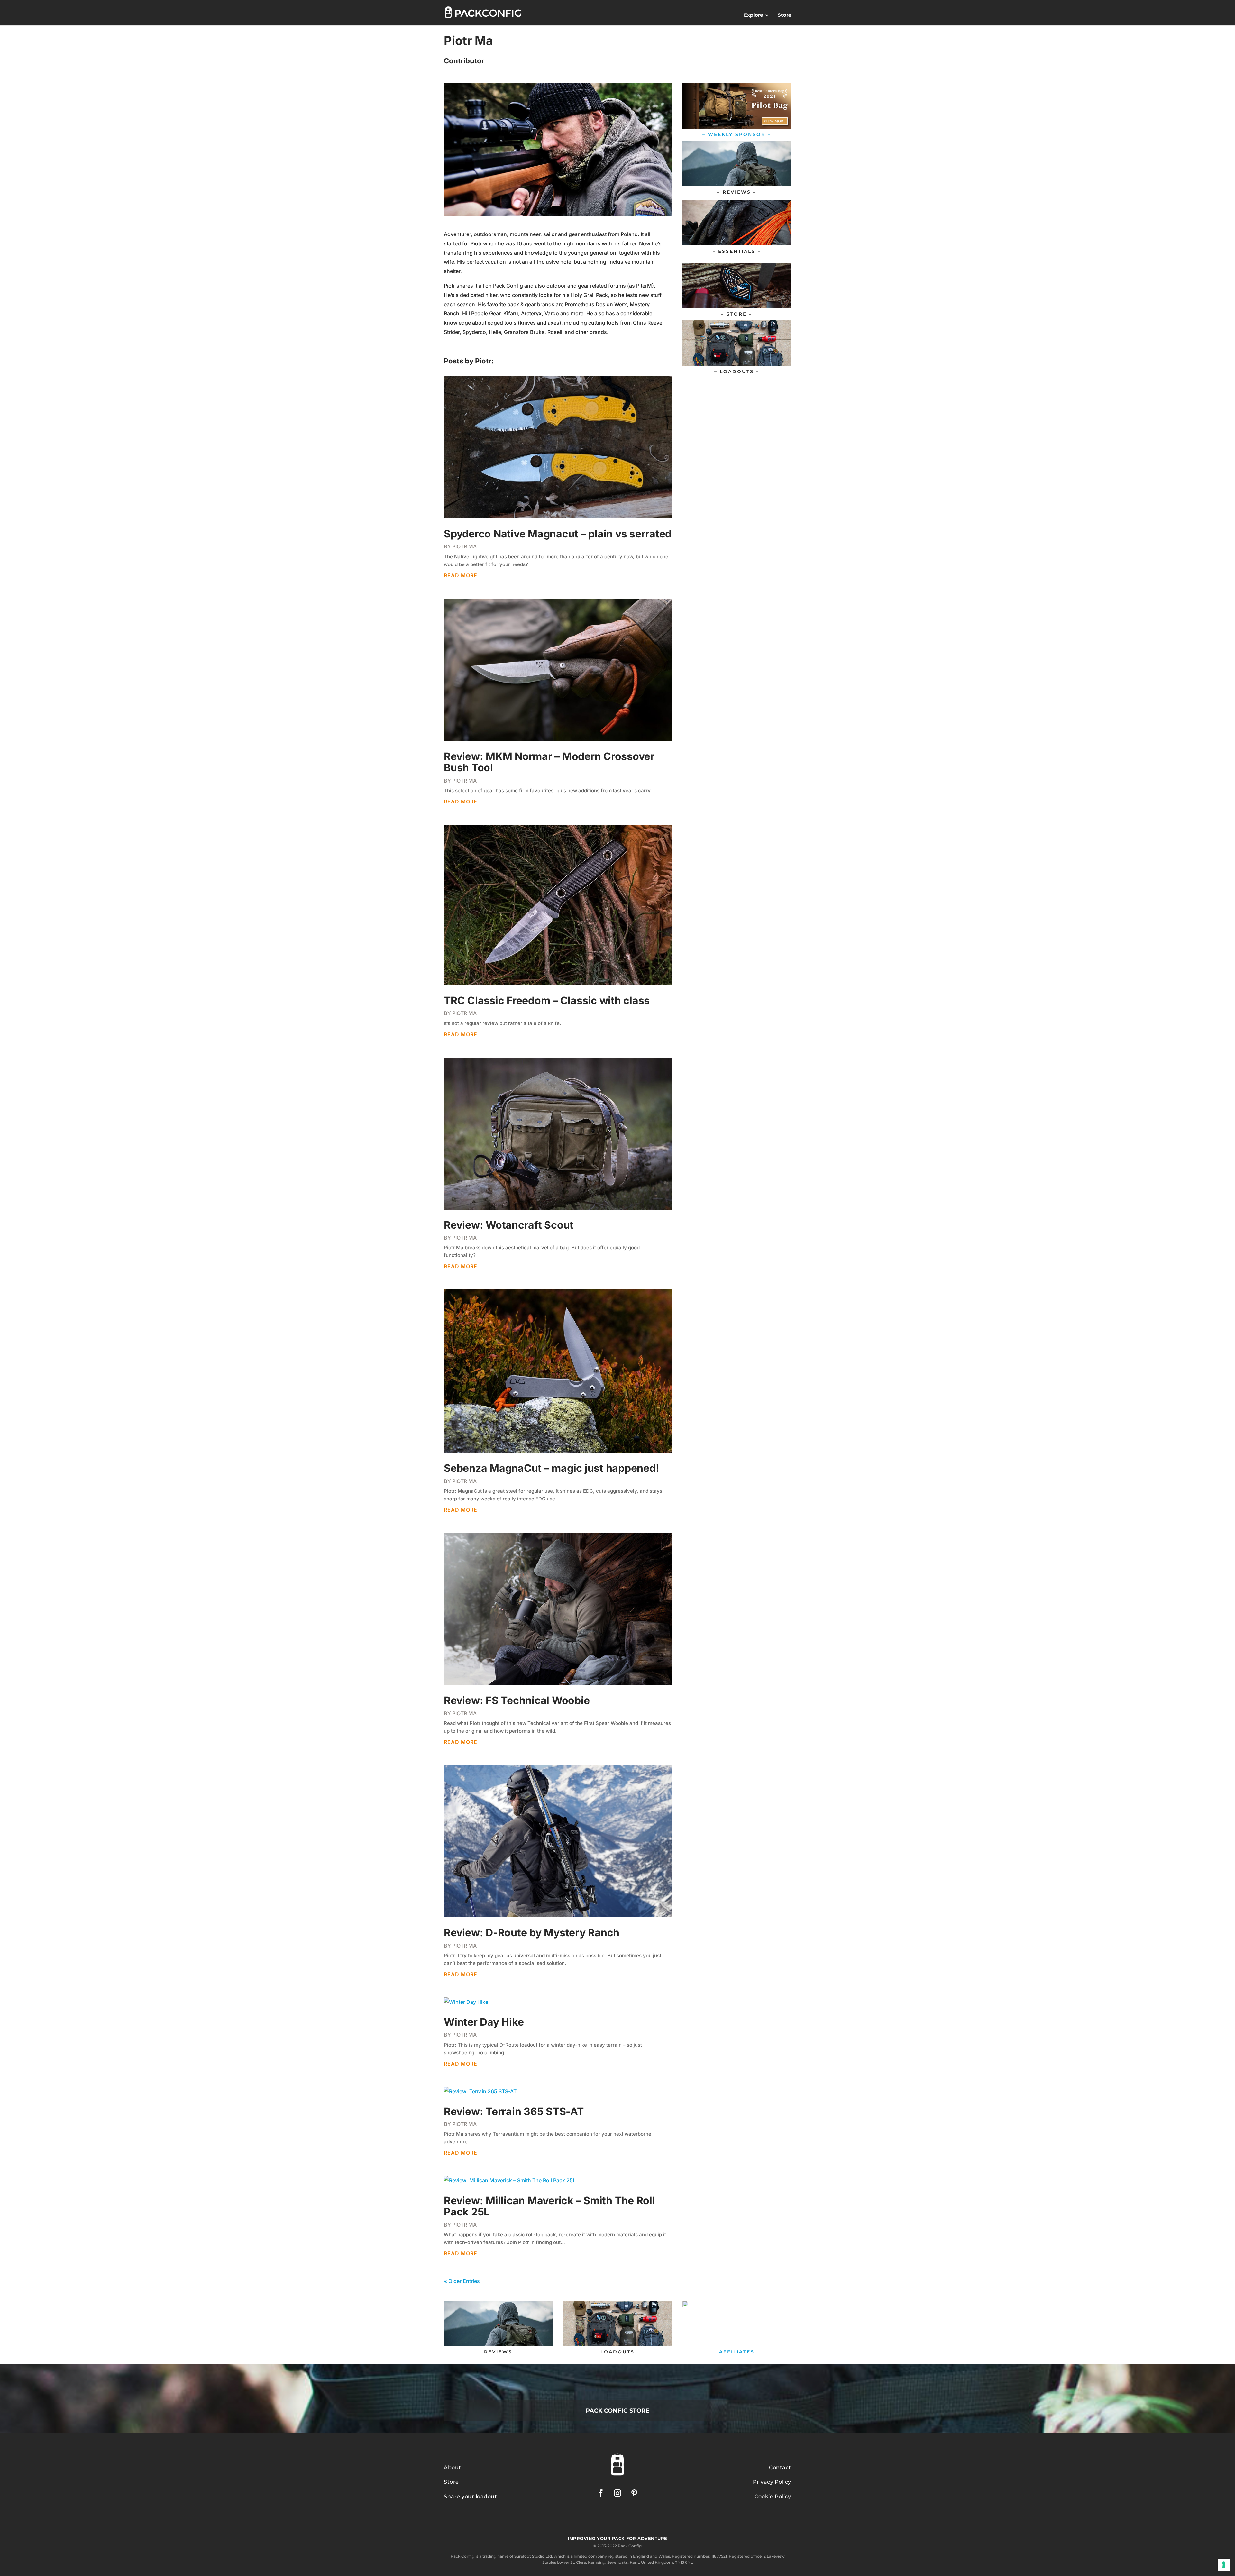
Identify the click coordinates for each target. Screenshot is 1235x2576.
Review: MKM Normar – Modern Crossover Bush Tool (549, 762)
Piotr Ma (464, 546)
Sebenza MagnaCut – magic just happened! (551, 1468)
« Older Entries (462, 2281)
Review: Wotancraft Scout (509, 1225)
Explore (753, 15)
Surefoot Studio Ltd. (534, 2556)
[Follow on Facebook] (601, 2493)
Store (784, 15)
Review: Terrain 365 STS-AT (514, 2111)
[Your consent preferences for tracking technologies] (1224, 2565)
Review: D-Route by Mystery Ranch (532, 1933)
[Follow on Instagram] (617, 2493)
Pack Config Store (617, 2411)
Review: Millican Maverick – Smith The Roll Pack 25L (549, 2206)
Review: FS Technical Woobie (517, 1700)
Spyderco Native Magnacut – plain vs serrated (558, 534)
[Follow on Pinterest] (634, 2493)
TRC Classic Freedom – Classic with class (547, 1000)
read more (461, 575)
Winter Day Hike (484, 2022)
